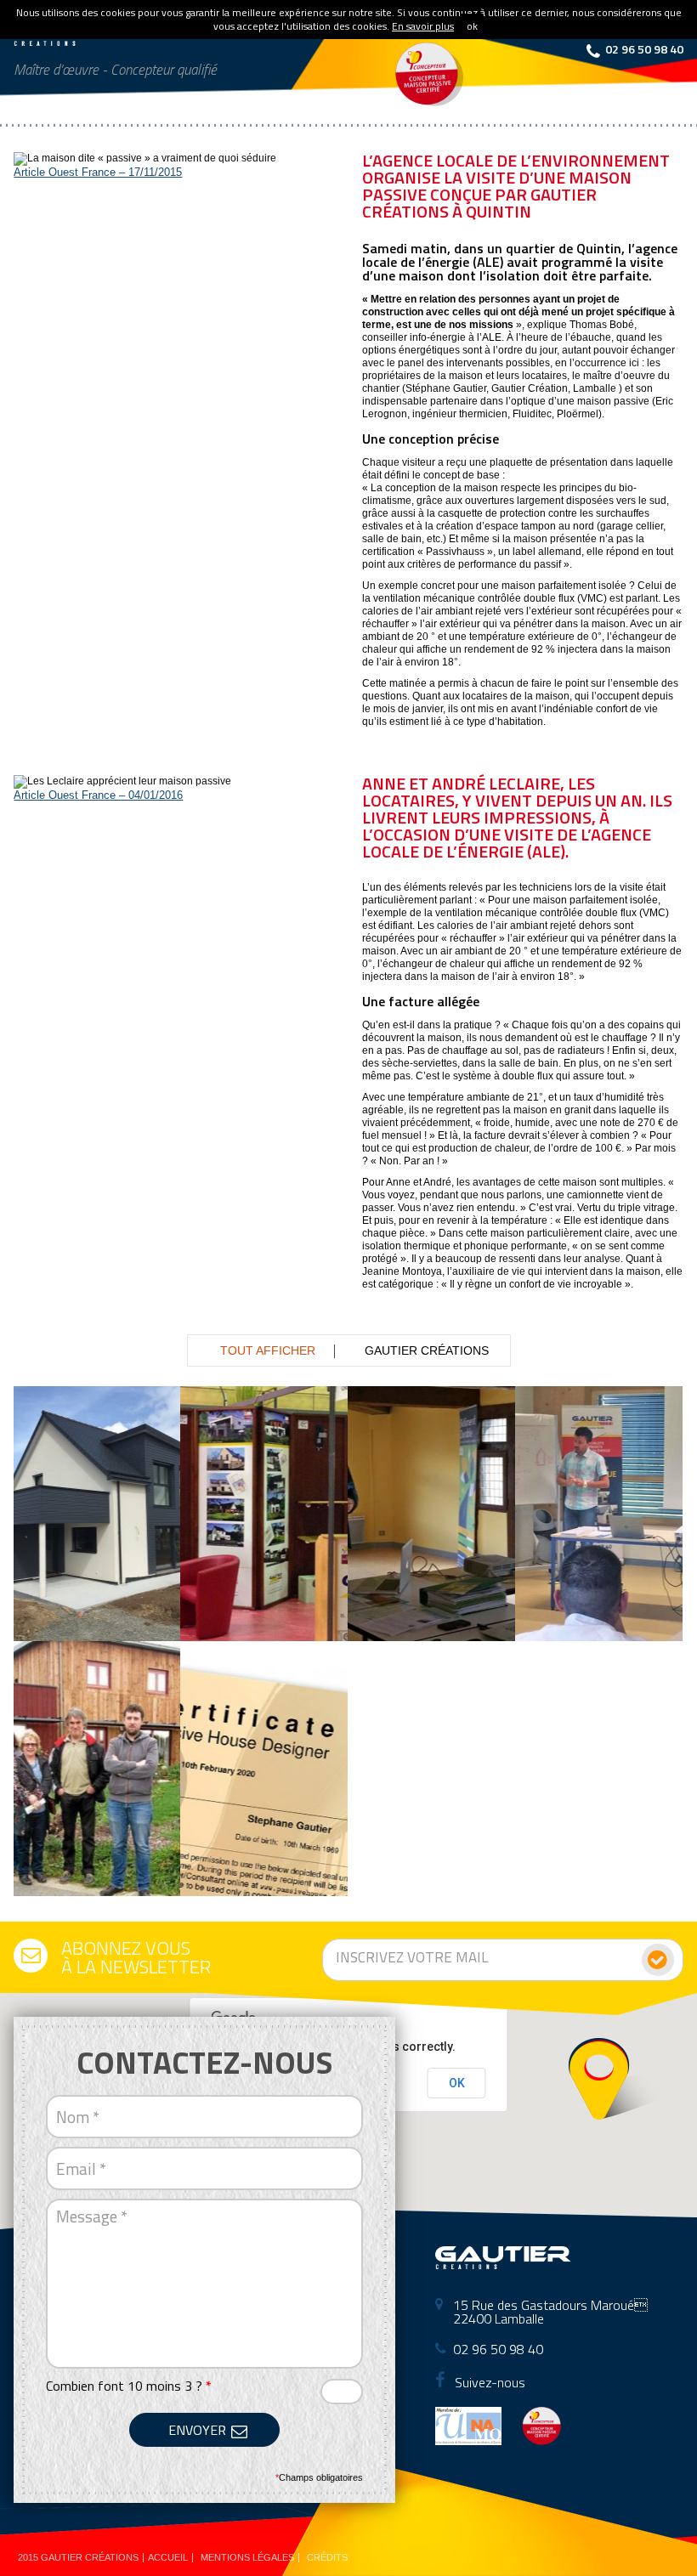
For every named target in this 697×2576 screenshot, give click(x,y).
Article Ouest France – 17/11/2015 (98, 172)
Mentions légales (247, 2557)
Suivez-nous (488, 2382)
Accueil (168, 2557)
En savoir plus (423, 26)
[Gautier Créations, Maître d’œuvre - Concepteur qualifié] (82, 40)
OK (457, 2083)
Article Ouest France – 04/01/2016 (98, 795)
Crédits (327, 2557)
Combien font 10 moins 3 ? (129, 2386)
